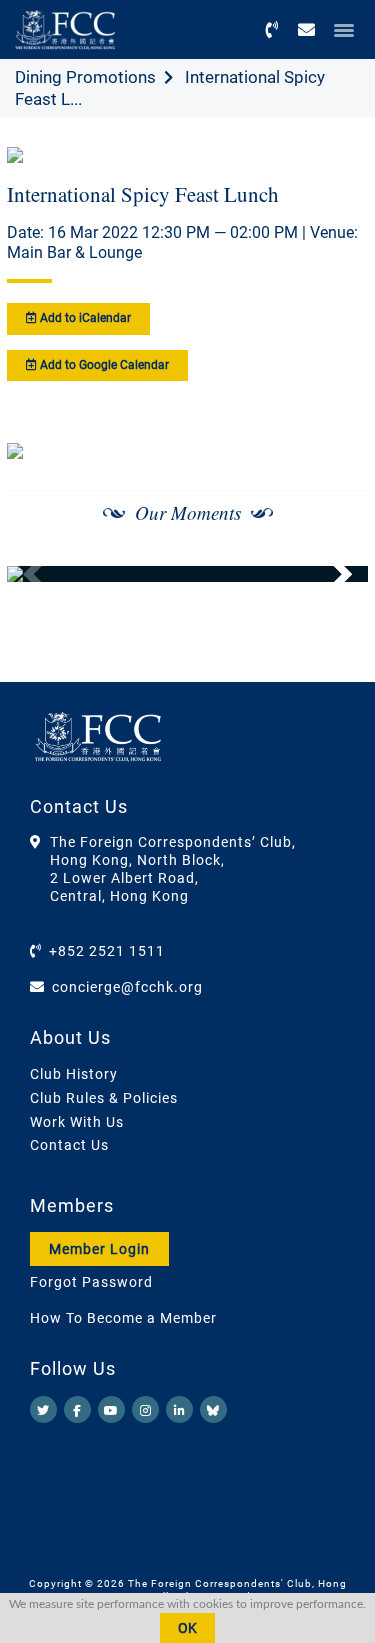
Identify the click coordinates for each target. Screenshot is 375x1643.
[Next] (331, 574)
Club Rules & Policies (104, 1098)
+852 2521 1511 (107, 951)
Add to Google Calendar (103, 365)
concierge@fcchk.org (127, 987)
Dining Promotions (85, 77)
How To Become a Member (123, 1318)
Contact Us (69, 1145)
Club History (74, 1074)
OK (187, 1628)
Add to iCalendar (84, 318)
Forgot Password (91, 1282)
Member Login (99, 1249)
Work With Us (77, 1122)
